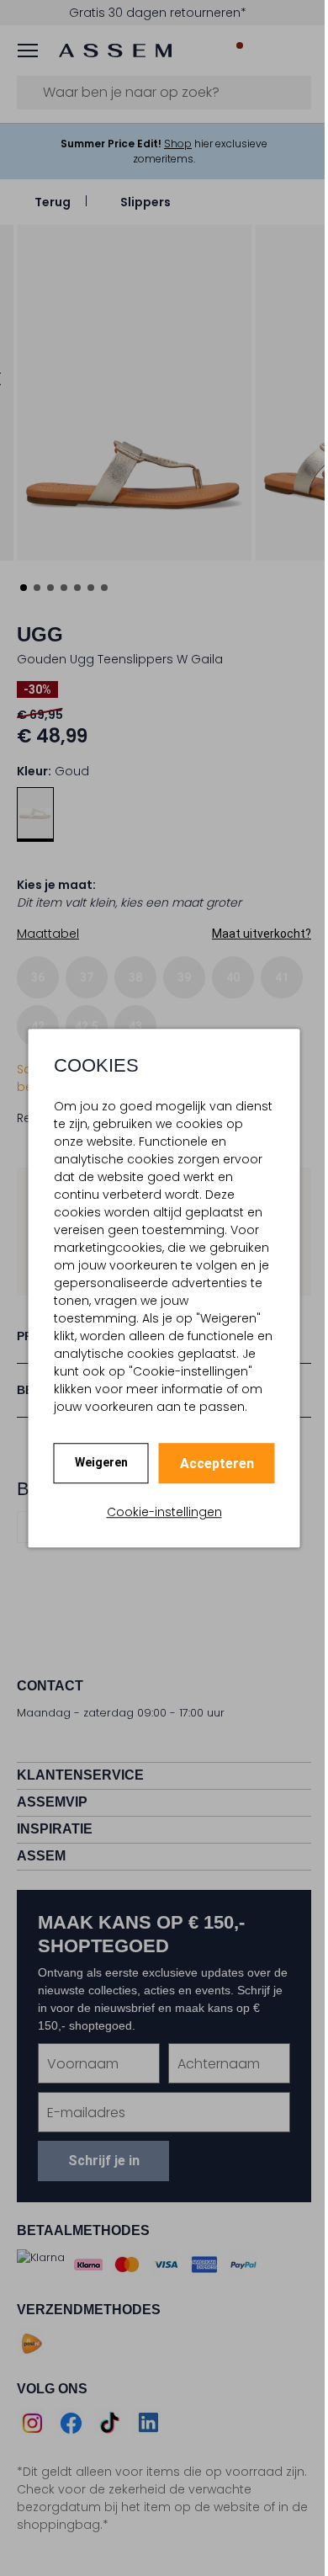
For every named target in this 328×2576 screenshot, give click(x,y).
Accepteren (217, 1464)
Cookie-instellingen (164, 1512)
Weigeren (101, 1462)
